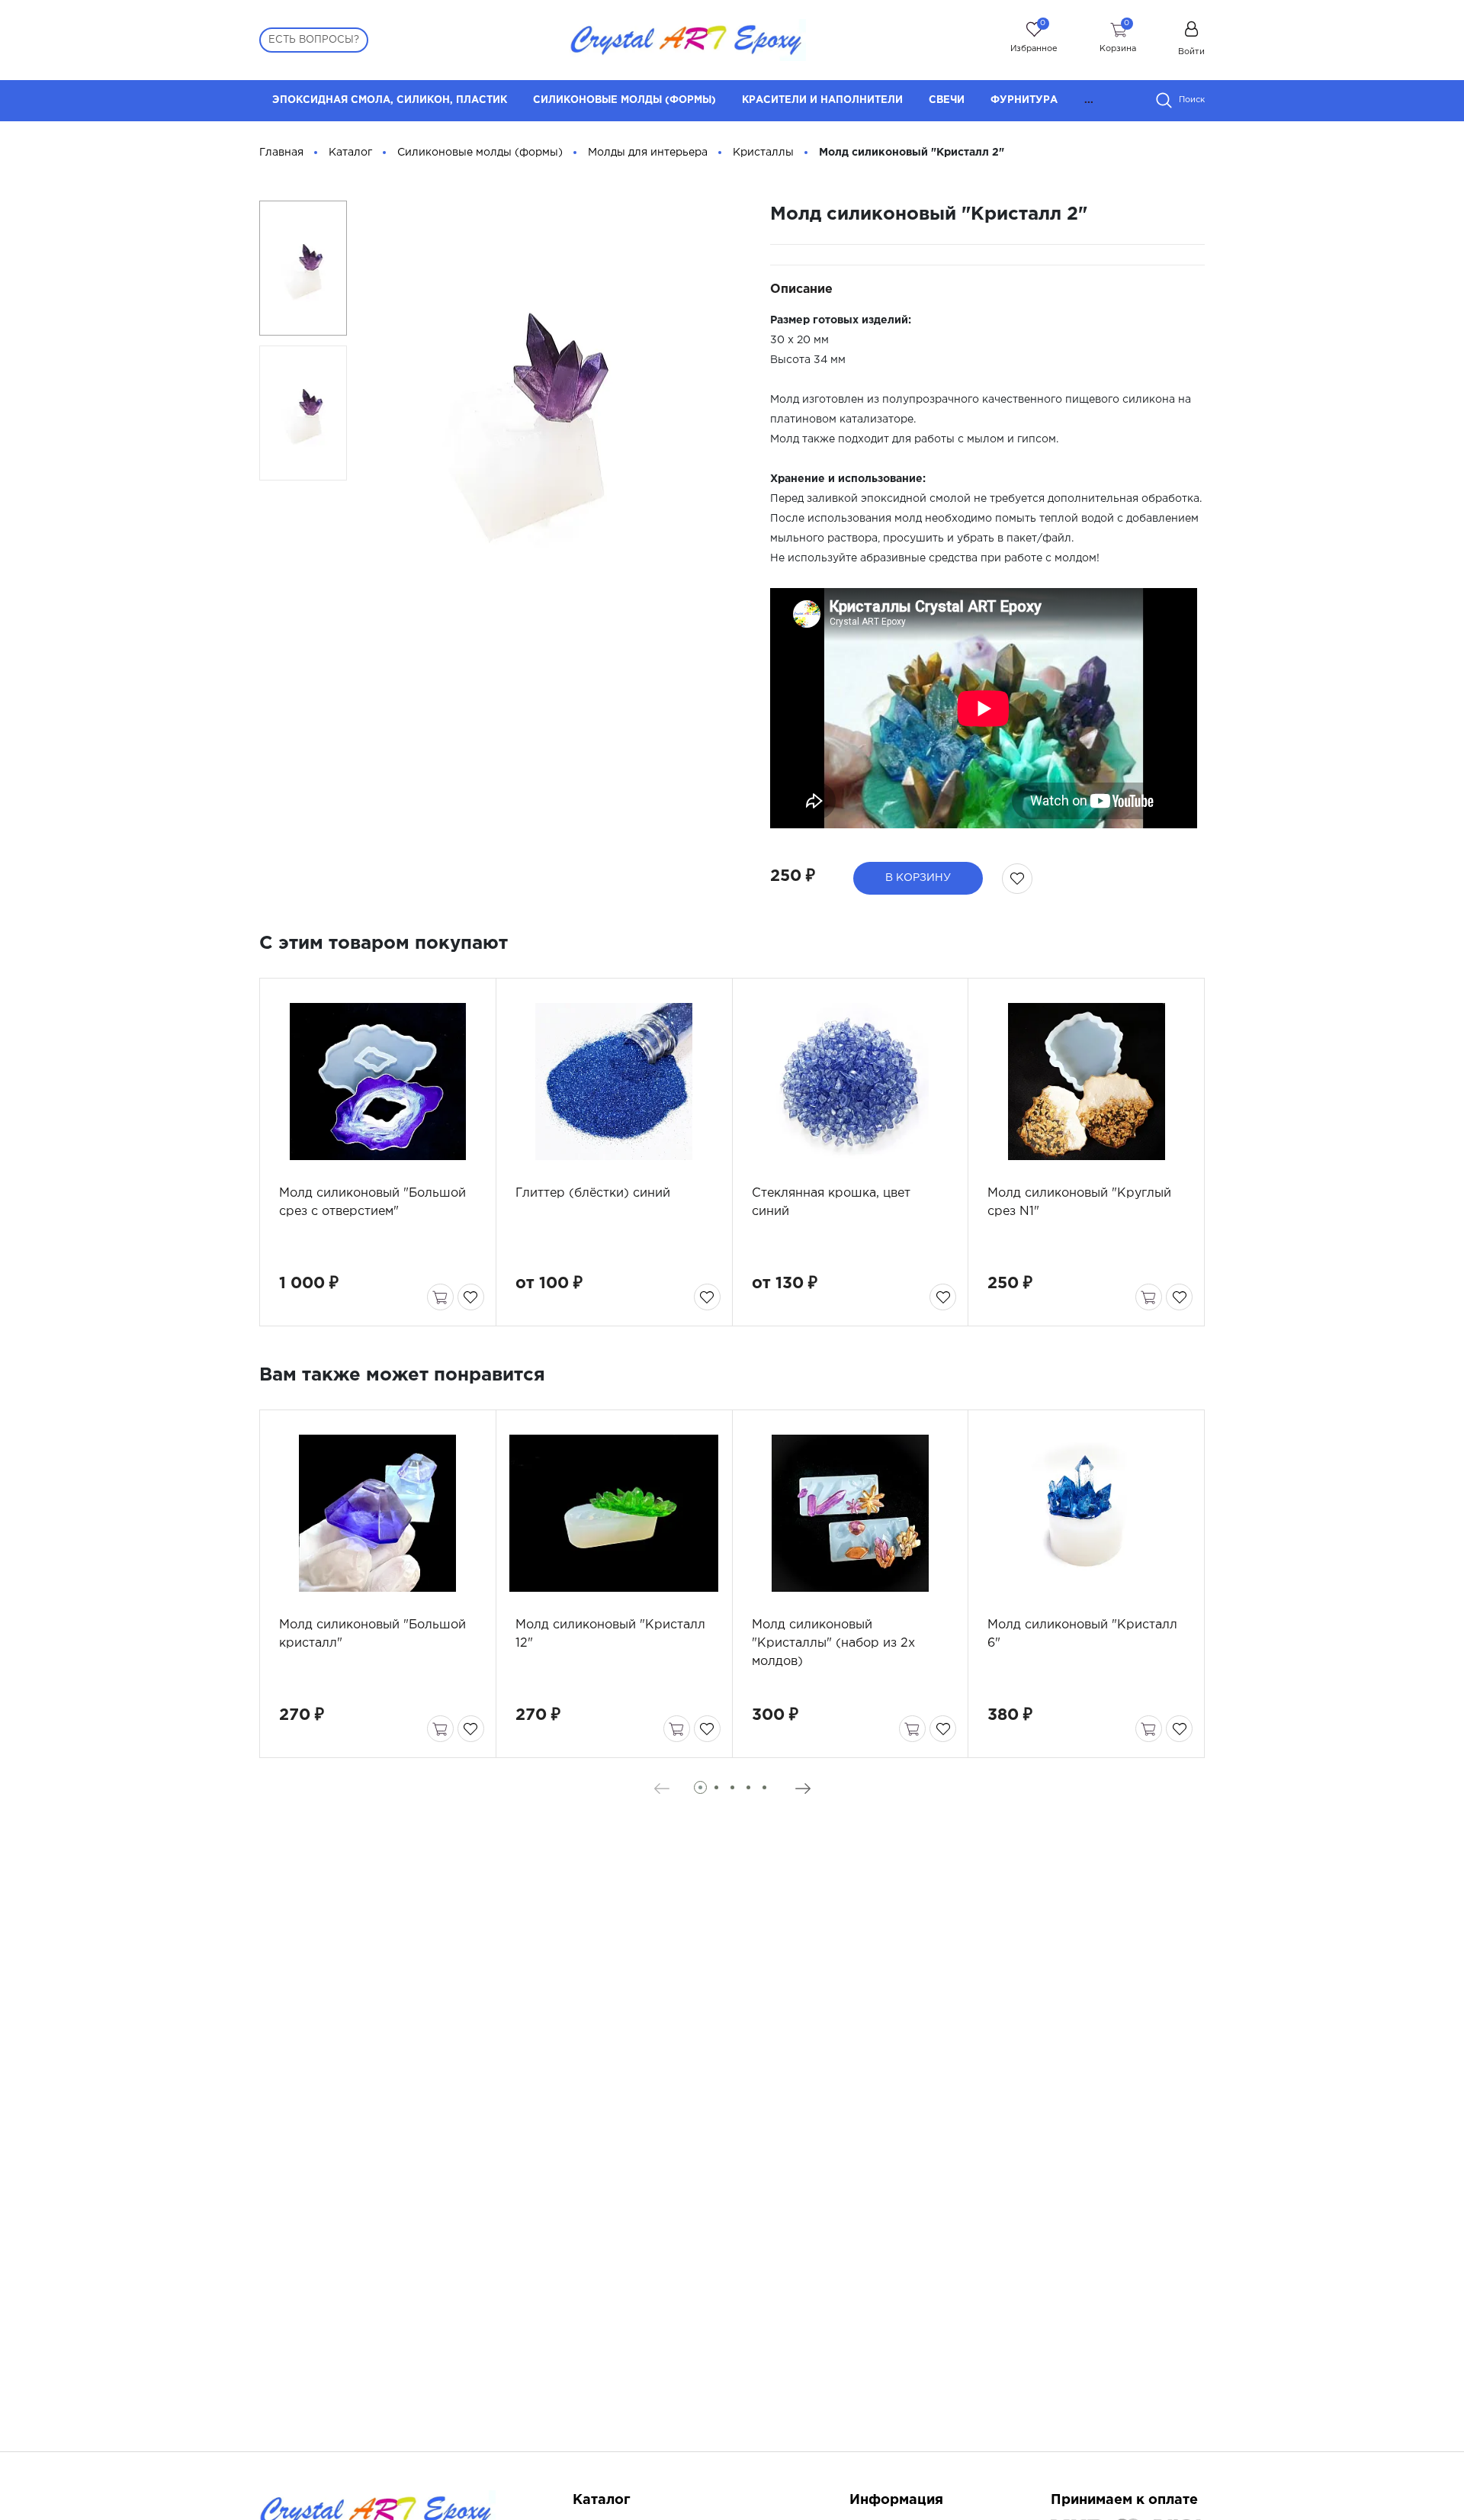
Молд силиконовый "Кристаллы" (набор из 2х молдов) (833, 1643)
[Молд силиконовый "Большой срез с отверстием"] (378, 1082)
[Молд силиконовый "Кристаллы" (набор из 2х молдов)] (851, 1513)
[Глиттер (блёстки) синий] (614, 1082)
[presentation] (661, 1789)
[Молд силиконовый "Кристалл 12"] (614, 1513)
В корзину (918, 878)
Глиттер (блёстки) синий (593, 1193)
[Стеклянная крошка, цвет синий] (851, 1082)
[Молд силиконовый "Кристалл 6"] (1086, 1513)
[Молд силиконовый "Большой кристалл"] (378, 1513)
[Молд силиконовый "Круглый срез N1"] (1086, 1082)
